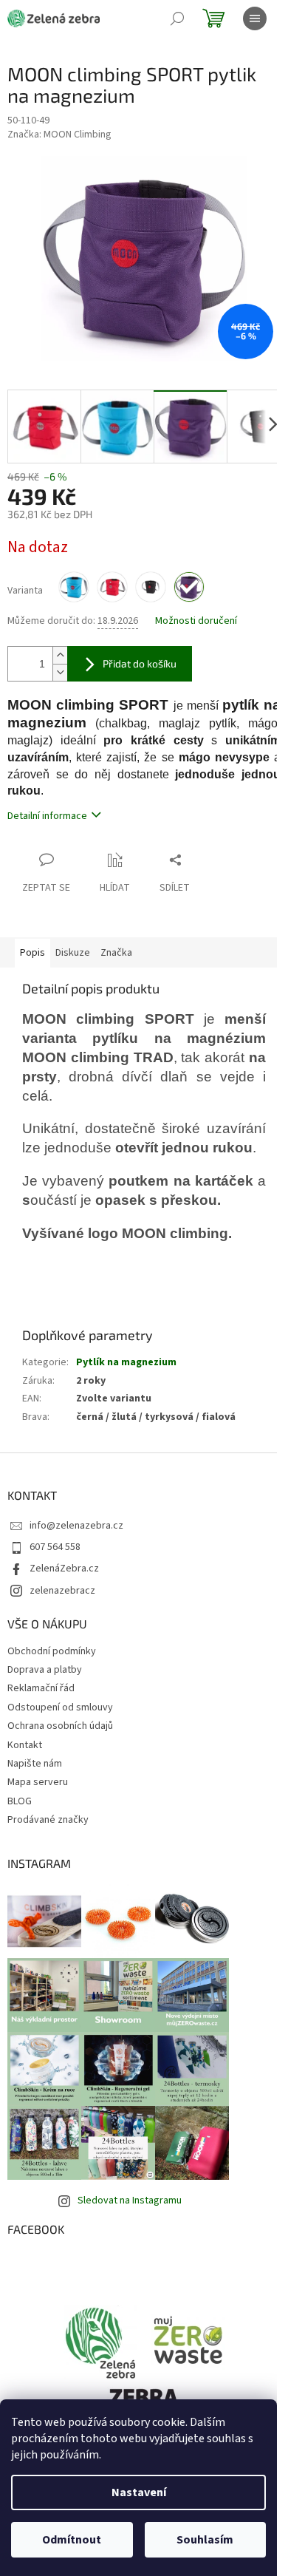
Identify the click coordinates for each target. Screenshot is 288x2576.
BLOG (20, 1801)
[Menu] (255, 18)
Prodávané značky (48, 1820)
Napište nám (35, 1764)
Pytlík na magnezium (126, 1362)
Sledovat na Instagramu (130, 2201)
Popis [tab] (32, 953)
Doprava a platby (45, 1670)
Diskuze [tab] (73, 953)
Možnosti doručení (196, 621)
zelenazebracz (62, 1591)
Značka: (59, 135)
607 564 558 (55, 1547)
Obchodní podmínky (52, 1651)
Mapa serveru (38, 1782)
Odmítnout (72, 2540)
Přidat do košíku (140, 663)
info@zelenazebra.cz (76, 1526)
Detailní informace (47, 816)
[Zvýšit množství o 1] (60, 655)
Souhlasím (205, 2540)
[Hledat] (177, 18)
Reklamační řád (41, 1688)
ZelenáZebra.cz (64, 1569)
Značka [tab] (116, 953)
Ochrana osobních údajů (60, 1726)
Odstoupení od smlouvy (60, 1707)
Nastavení (139, 2492)
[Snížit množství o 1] (60, 672)
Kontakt (25, 1745)
